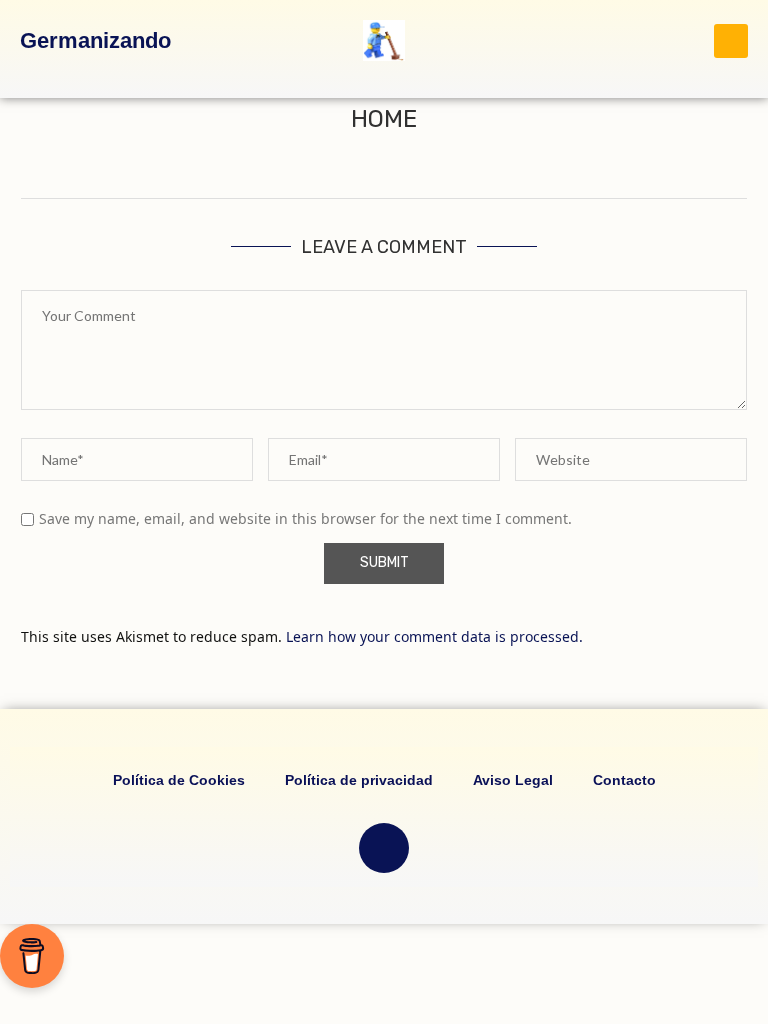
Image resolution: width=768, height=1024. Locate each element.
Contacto (624, 780)
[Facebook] (384, 848)
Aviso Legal (513, 780)
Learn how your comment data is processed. (434, 636)
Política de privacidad (359, 780)
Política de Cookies (179, 780)
